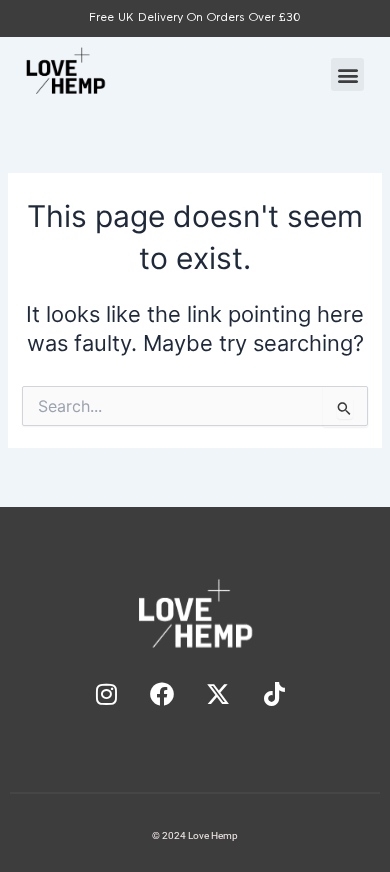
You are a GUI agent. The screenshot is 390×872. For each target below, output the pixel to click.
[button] (347, 74)
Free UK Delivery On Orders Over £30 (195, 18)
